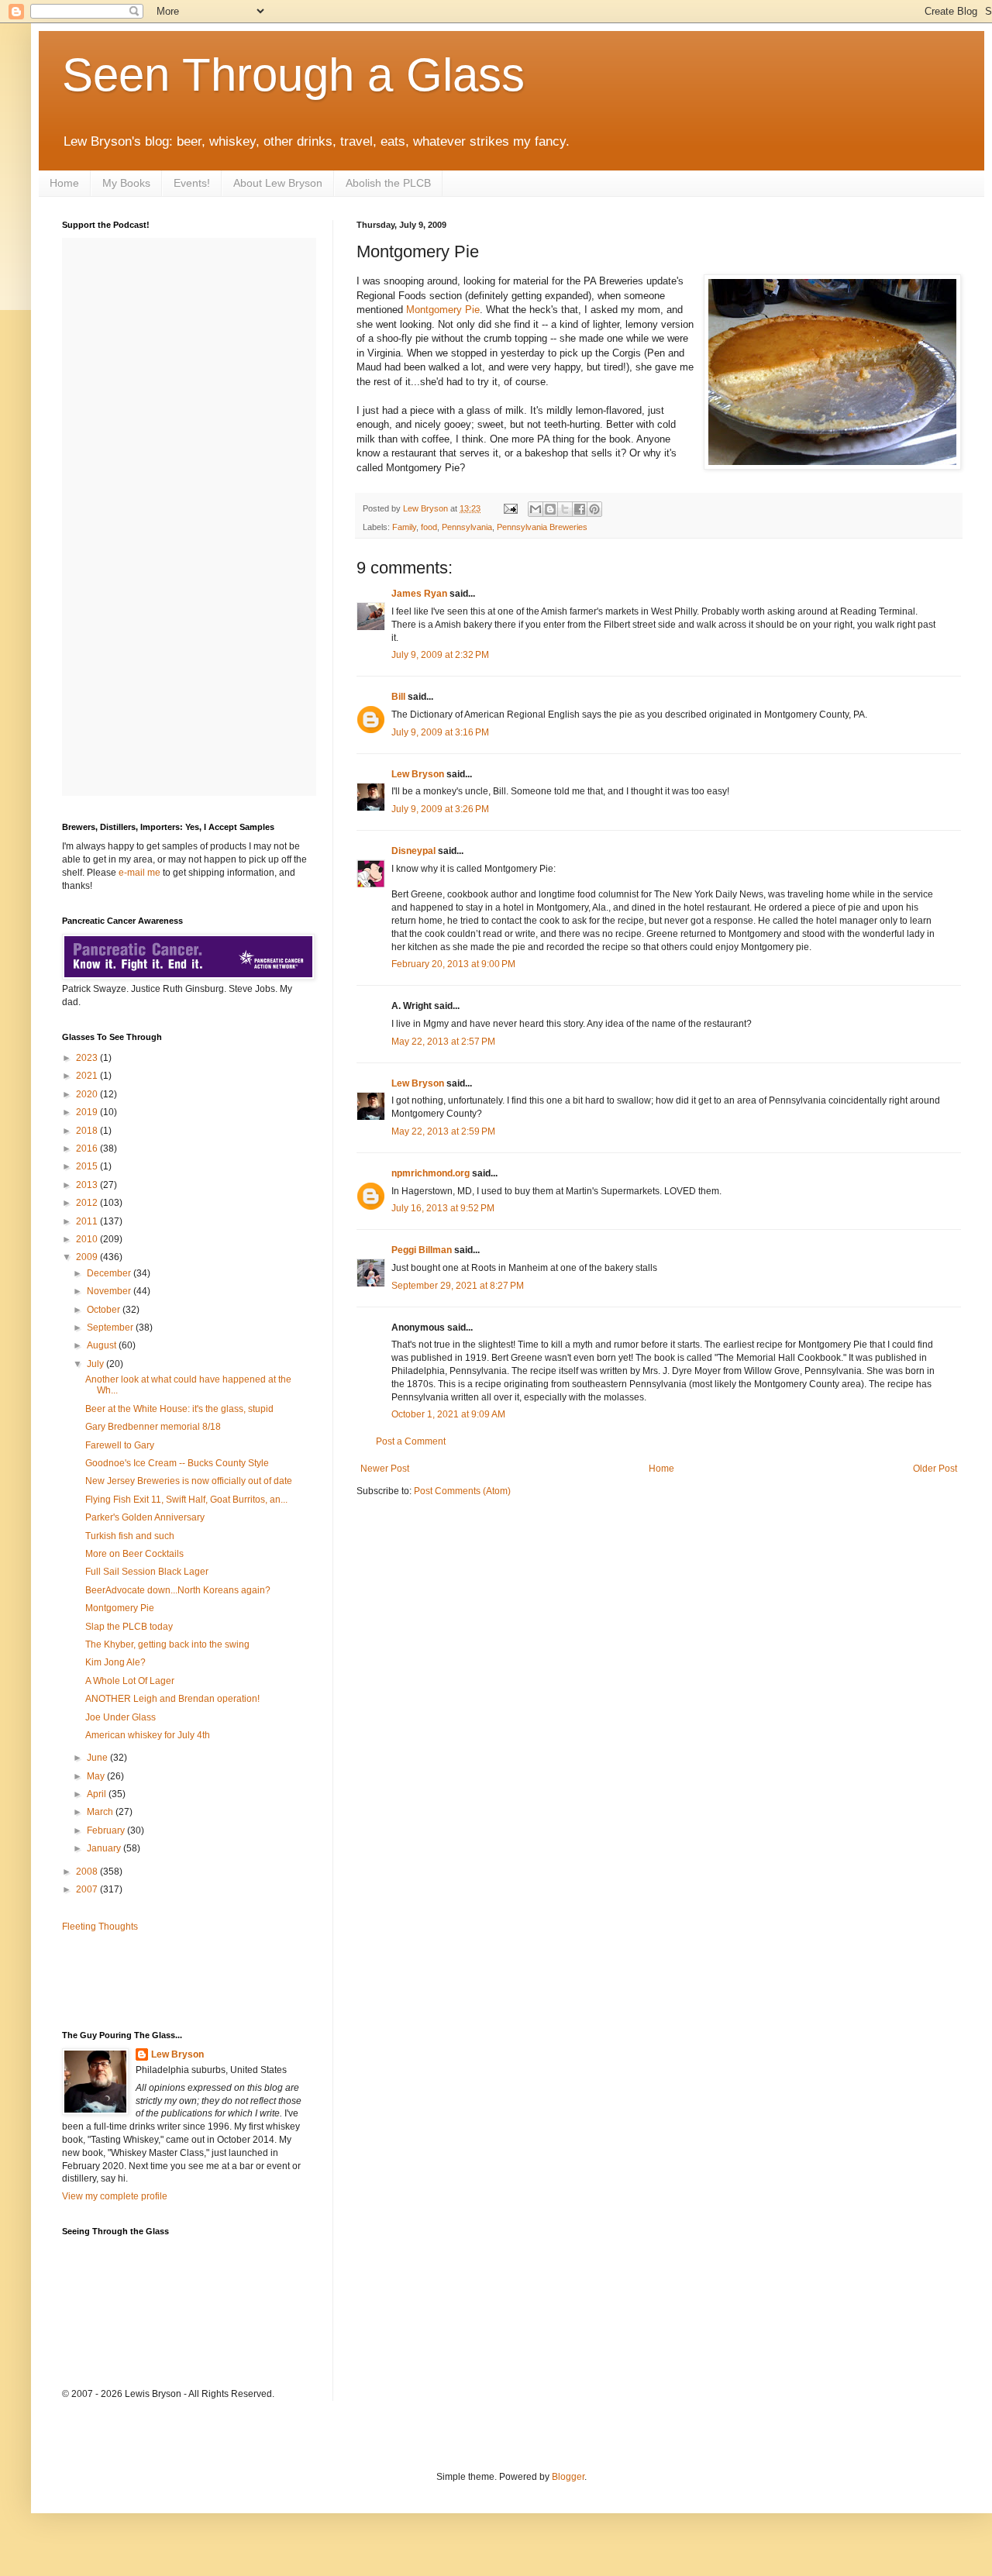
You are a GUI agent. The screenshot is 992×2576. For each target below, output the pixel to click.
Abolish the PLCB (388, 183)
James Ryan (419, 594)
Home (64, 183)
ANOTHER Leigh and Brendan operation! (172, 1699)
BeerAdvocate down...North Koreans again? (178, 1590)
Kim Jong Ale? (115, 1662)
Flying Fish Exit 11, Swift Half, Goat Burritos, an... (186, 1500)
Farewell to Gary (120, 1445)
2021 (88, 1076)
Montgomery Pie (443, 310)
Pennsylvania (467, 527)
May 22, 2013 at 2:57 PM (443, 1042)
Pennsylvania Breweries (542, 527)
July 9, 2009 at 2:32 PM (440, 655)
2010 (88, 1239)
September (111, 1328)
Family (404, 527)
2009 (88, 1257)
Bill (398, 697)
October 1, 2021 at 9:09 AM (448, 1414)
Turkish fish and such (130, 1536)
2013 (88, 1185)
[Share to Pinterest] (594, 509)
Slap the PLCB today (129, 1627)
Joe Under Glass (121, 1717)
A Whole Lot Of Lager (130, 1681)
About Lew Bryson (278, 183)
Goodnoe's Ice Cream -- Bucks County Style (177, 1463)
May (97, 1776)
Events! (192, 183)
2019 (88, 1112)
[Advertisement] (153, 1980)
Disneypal (413, 851)
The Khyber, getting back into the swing (167, 1644)
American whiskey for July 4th (148, 1735)
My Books (126, 183)
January (105, 1848)
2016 (88, 1149)
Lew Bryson (418, 774)
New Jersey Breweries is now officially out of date (189, 1481)
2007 (88, 1889)
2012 (88, 1203)
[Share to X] (565, 509)
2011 (88, 1221)
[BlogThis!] (550, 509)
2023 (88, 1058)
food (429, 527)
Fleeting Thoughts (100, 1927)
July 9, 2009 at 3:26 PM (440, 809)
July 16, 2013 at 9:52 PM (443, 1208)
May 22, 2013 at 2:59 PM (443, 1131)
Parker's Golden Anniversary (145, 1517)
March (101, 1812)
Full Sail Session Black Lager (147, 1572)
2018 (88, 1131)
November (110, 1291)
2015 (88, 1166)
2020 (88, 1094)
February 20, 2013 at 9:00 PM (453, 964)
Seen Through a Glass (293, 75)
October (105, 1310)
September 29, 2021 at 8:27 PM (458, 1286)
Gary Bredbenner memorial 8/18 (153, 1427)
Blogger (568, 2477)
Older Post (935, 1469)
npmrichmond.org (431, 1173)
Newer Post (385, 1469)
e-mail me (139, 873)
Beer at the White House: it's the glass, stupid (179, 1409)
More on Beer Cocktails (134, 1554)
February (107, 1830)
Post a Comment (411, 1441)
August (103, 1345)
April (98, 1794)
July (96, 1364)
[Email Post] (510, 508)
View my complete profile (115, 2196)
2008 (88, 1872)
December (110, 1273)
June (98, 1758)
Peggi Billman (422, 1250)
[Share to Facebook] (580, 509)
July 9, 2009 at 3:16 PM (440, 732)
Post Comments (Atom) (462, 1491)
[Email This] (536, 509)
